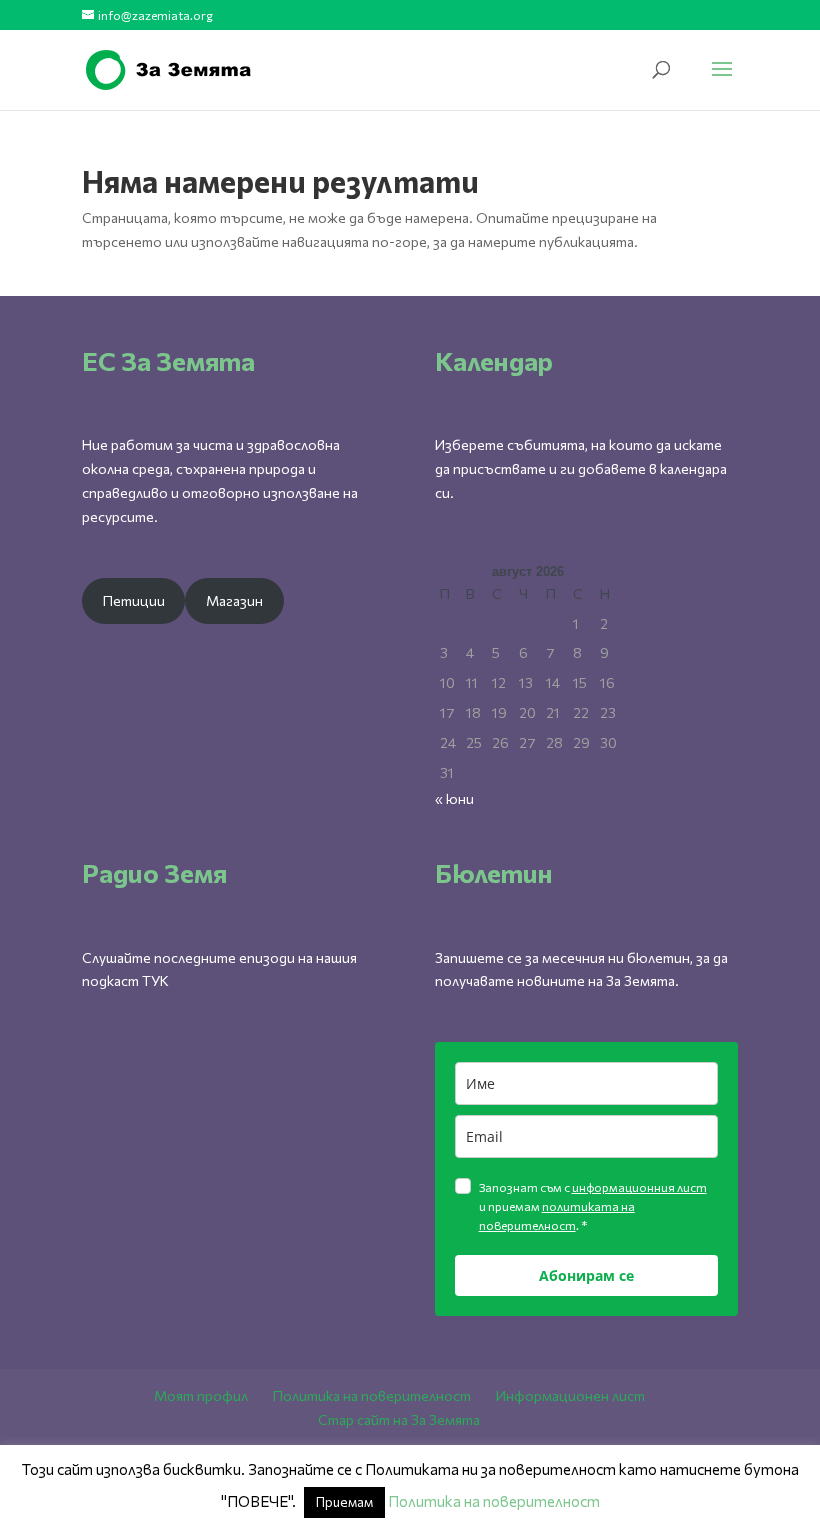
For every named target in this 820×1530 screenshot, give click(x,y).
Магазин (234, 600)
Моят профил (201, 1395)
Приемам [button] (344, 1502)
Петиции (134, 600)
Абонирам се (586, 1275)
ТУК (155, 980)
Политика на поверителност (372, 1395)
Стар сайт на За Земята (399, 1419)
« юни (454, 798)
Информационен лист (570, 1395)
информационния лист (639, 1187)
